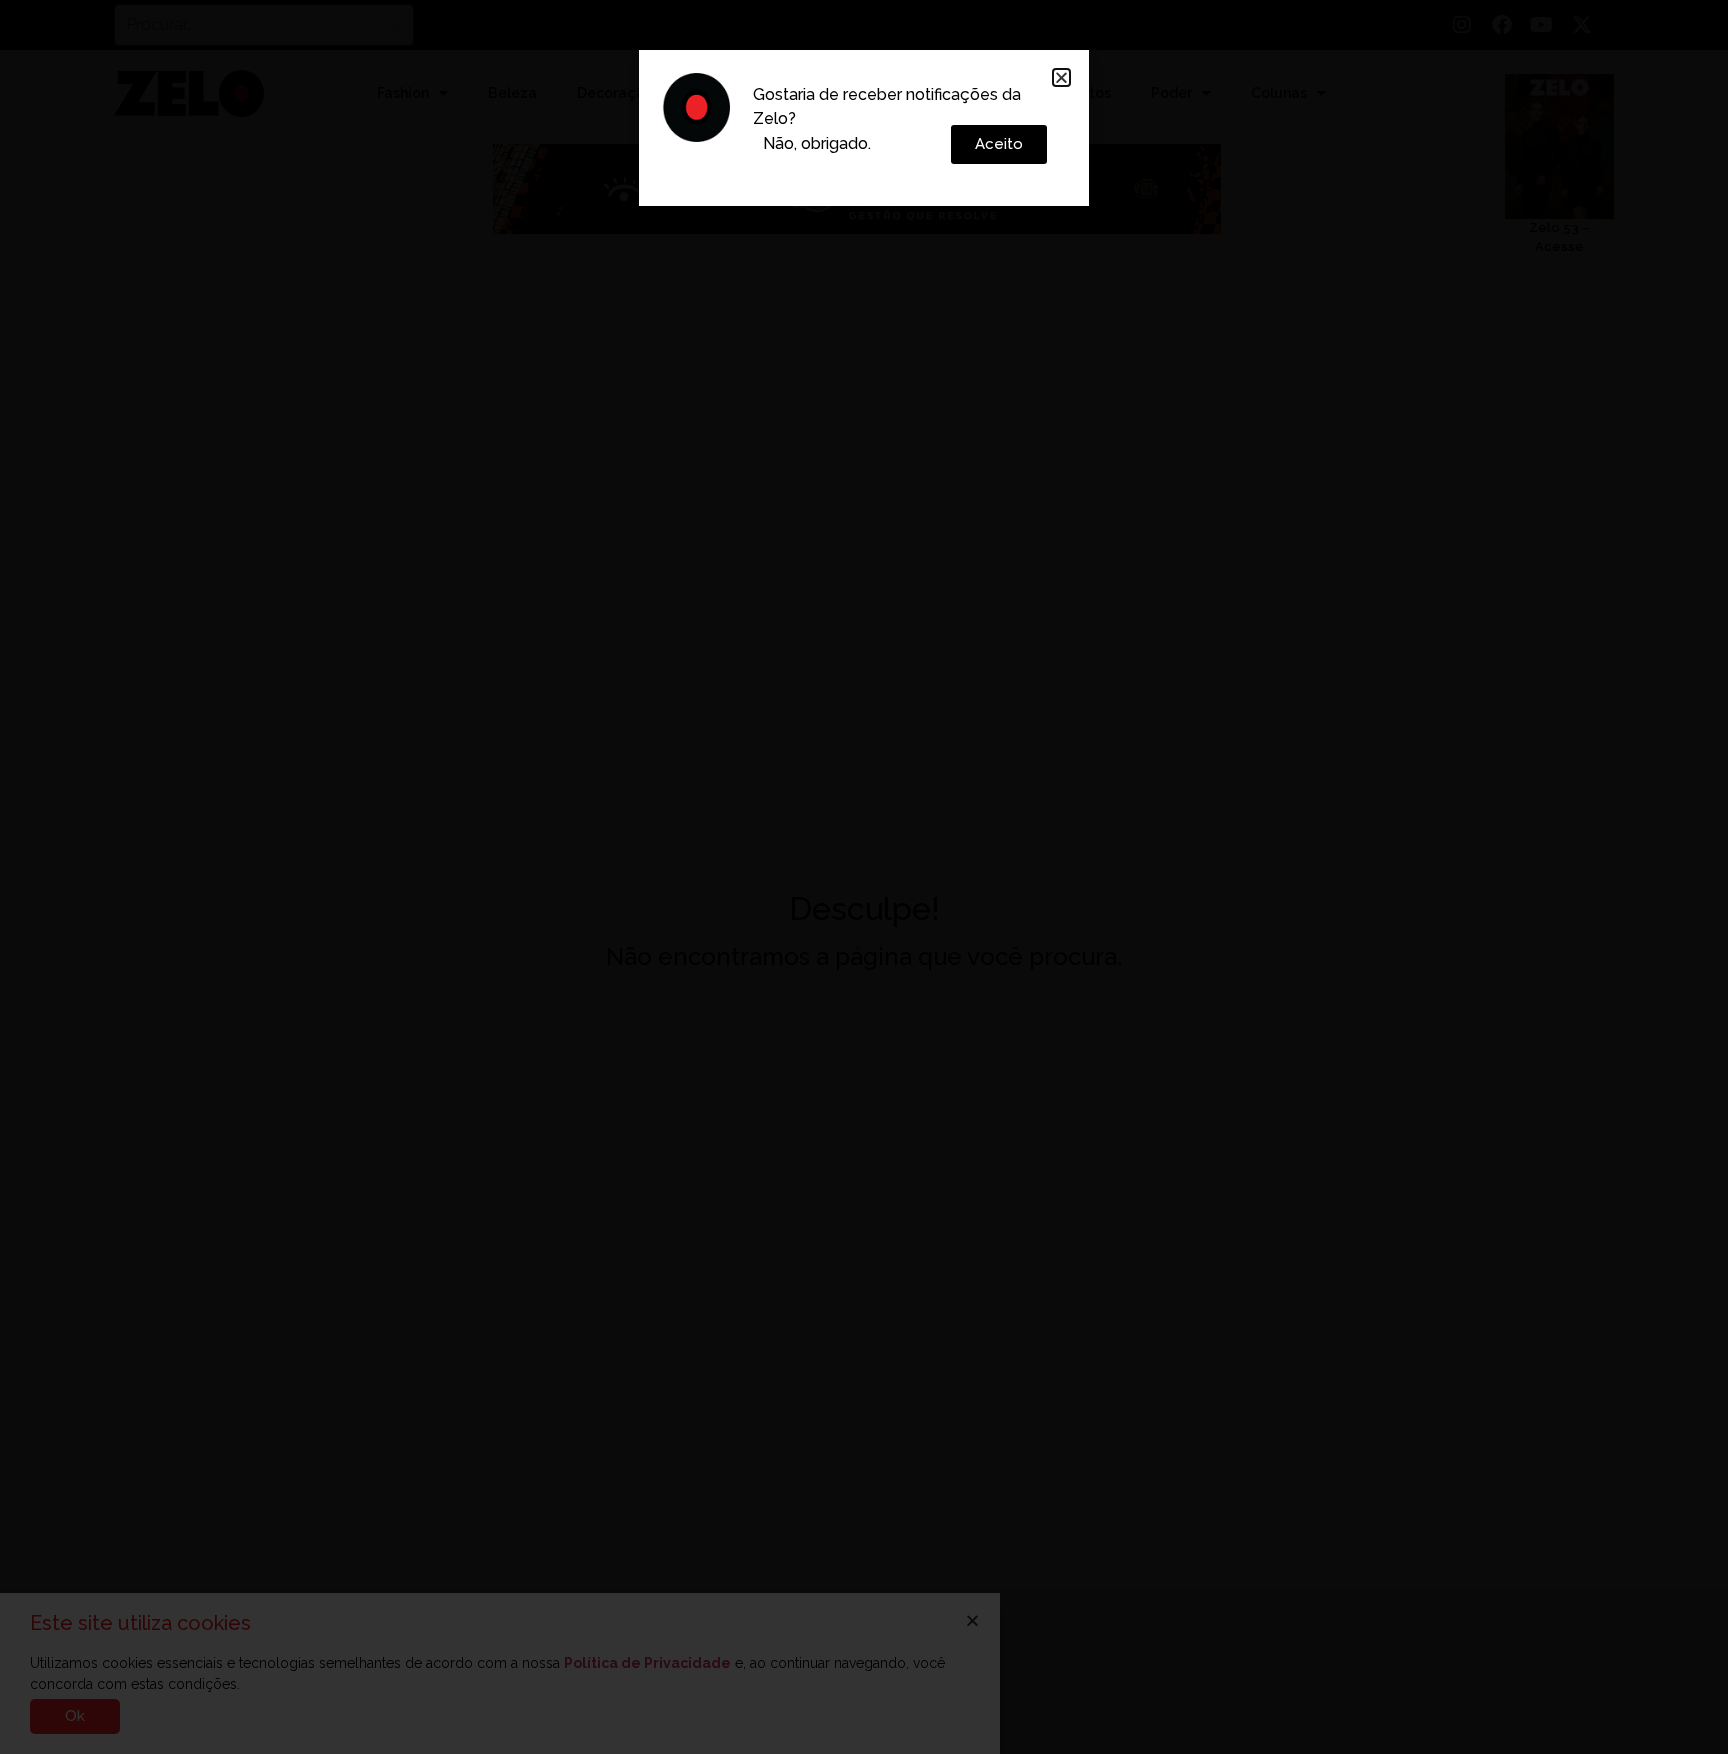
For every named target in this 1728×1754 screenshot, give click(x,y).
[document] (864, 877)
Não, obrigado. (817, 143)
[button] (1061, 77)
